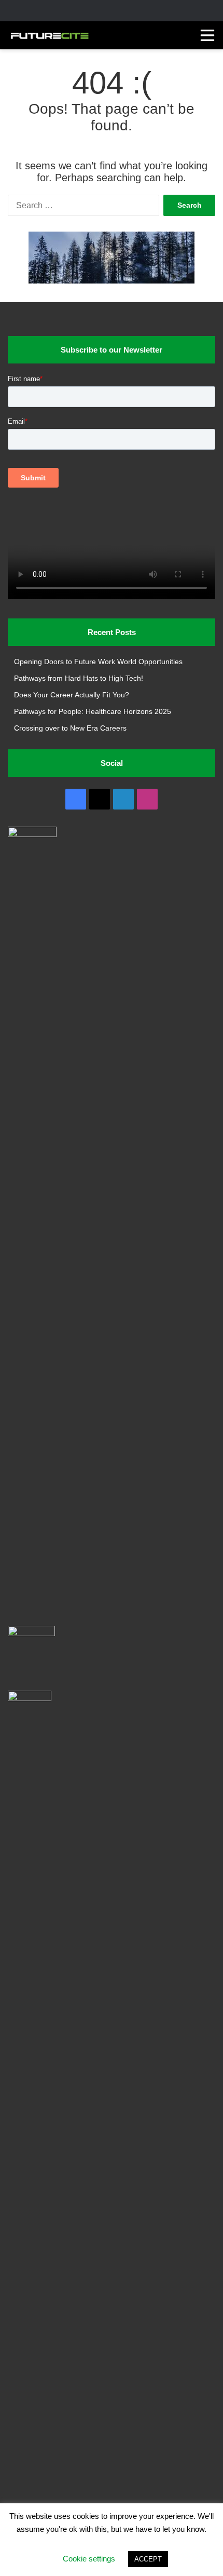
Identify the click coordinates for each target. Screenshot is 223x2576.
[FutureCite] (49, 35)
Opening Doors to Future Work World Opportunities (98, 662)
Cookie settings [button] (89, 2559)
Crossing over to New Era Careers (70, 728)
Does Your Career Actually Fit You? (72, 695)
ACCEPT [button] (148, 2559)
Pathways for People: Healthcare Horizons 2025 (93, 712)
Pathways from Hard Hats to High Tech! (79, 678)
